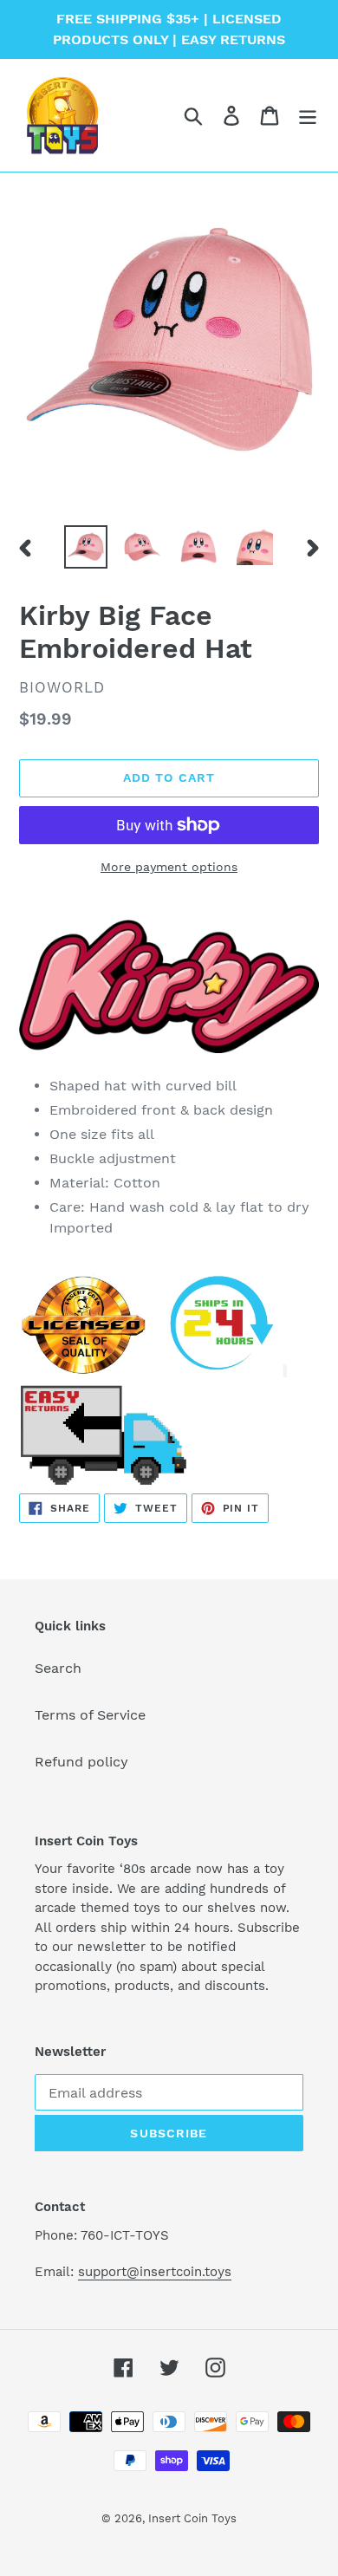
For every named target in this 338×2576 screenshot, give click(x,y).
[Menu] (308, 116)
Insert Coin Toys (192, 2518)
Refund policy (81, 1762)
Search (58, 1668)
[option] (86, 547)
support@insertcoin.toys (155, 2272)
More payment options (169, 867)
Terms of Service (90, 1715)
